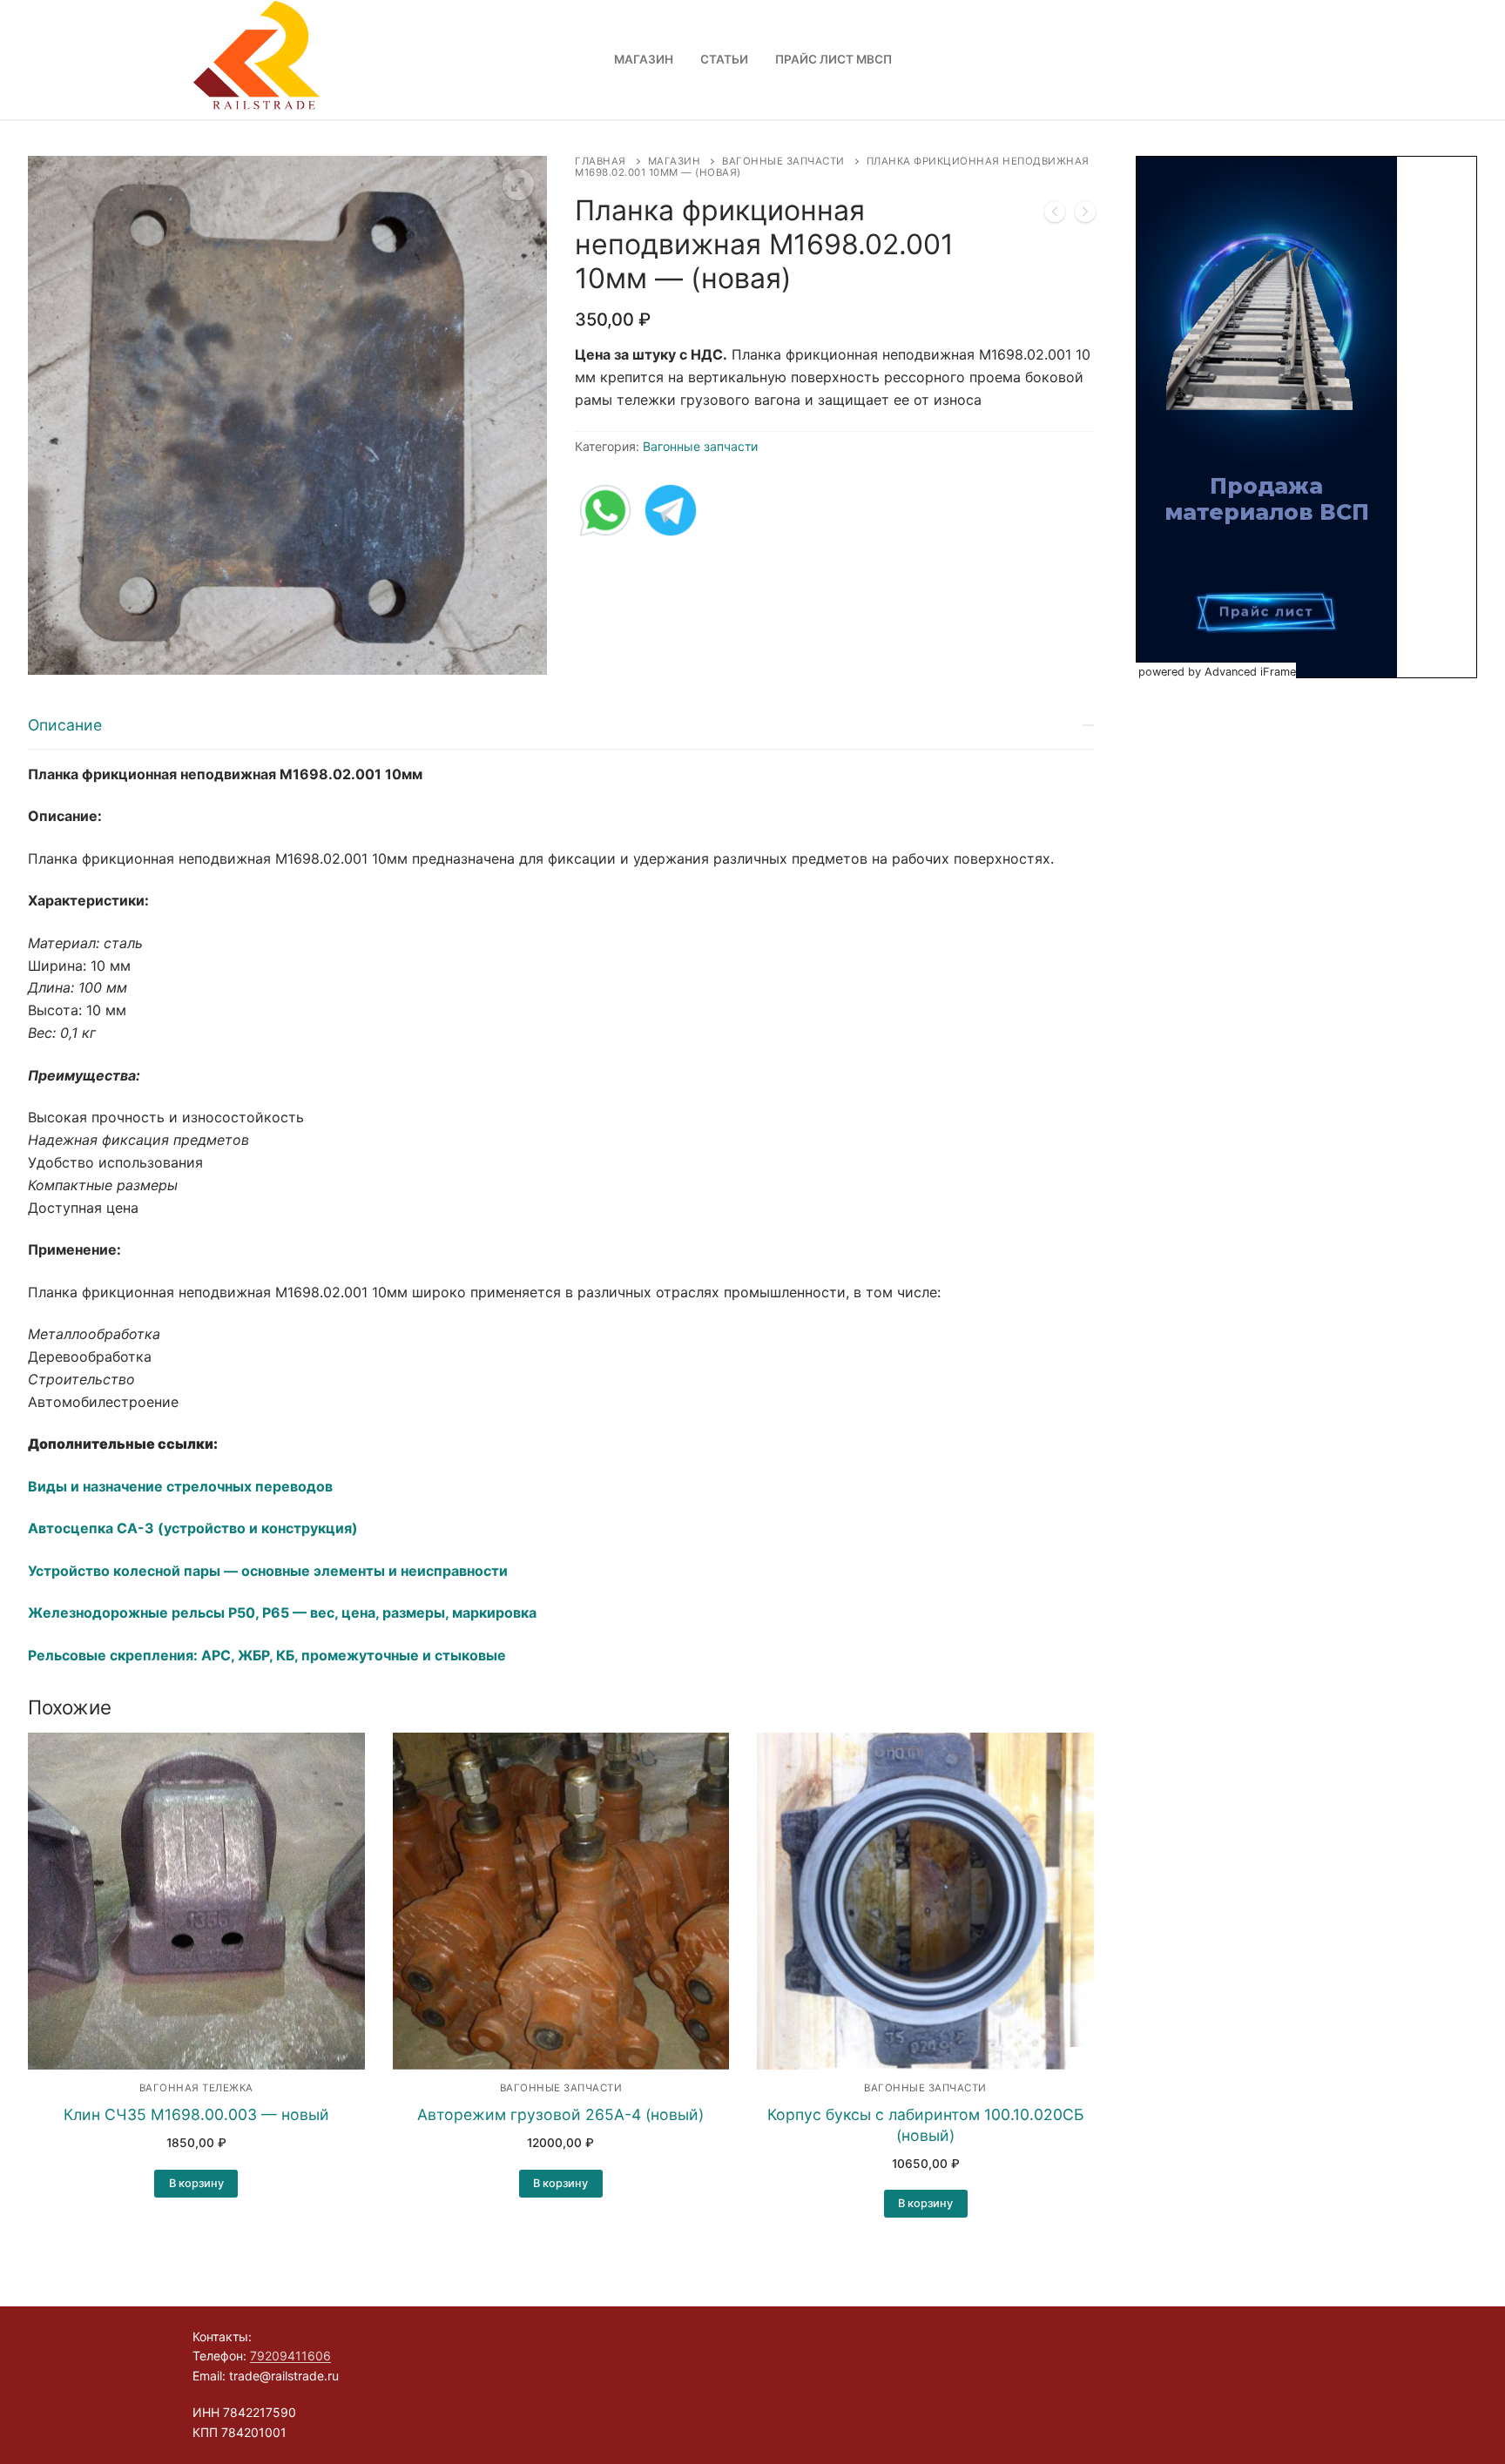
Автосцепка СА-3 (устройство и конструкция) (193, 1528)
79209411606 (290, 2356)
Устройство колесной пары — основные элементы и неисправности (268, 1571)
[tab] (561, 1185)
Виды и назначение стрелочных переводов (180, 1486)
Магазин (675, 161)
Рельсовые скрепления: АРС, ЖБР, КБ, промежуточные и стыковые (267, 1655)
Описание (65, 725)
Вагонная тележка (196, 2088)
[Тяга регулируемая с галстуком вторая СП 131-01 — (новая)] (1085, 215)
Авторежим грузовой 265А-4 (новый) (560, 2114)
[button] (518, 185)
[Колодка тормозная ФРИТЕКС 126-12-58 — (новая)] (1055, 215)
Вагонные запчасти (783, 161)
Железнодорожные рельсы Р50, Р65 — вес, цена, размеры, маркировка (282, 1612)
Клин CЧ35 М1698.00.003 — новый (196, 2114)
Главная (601, 161)
